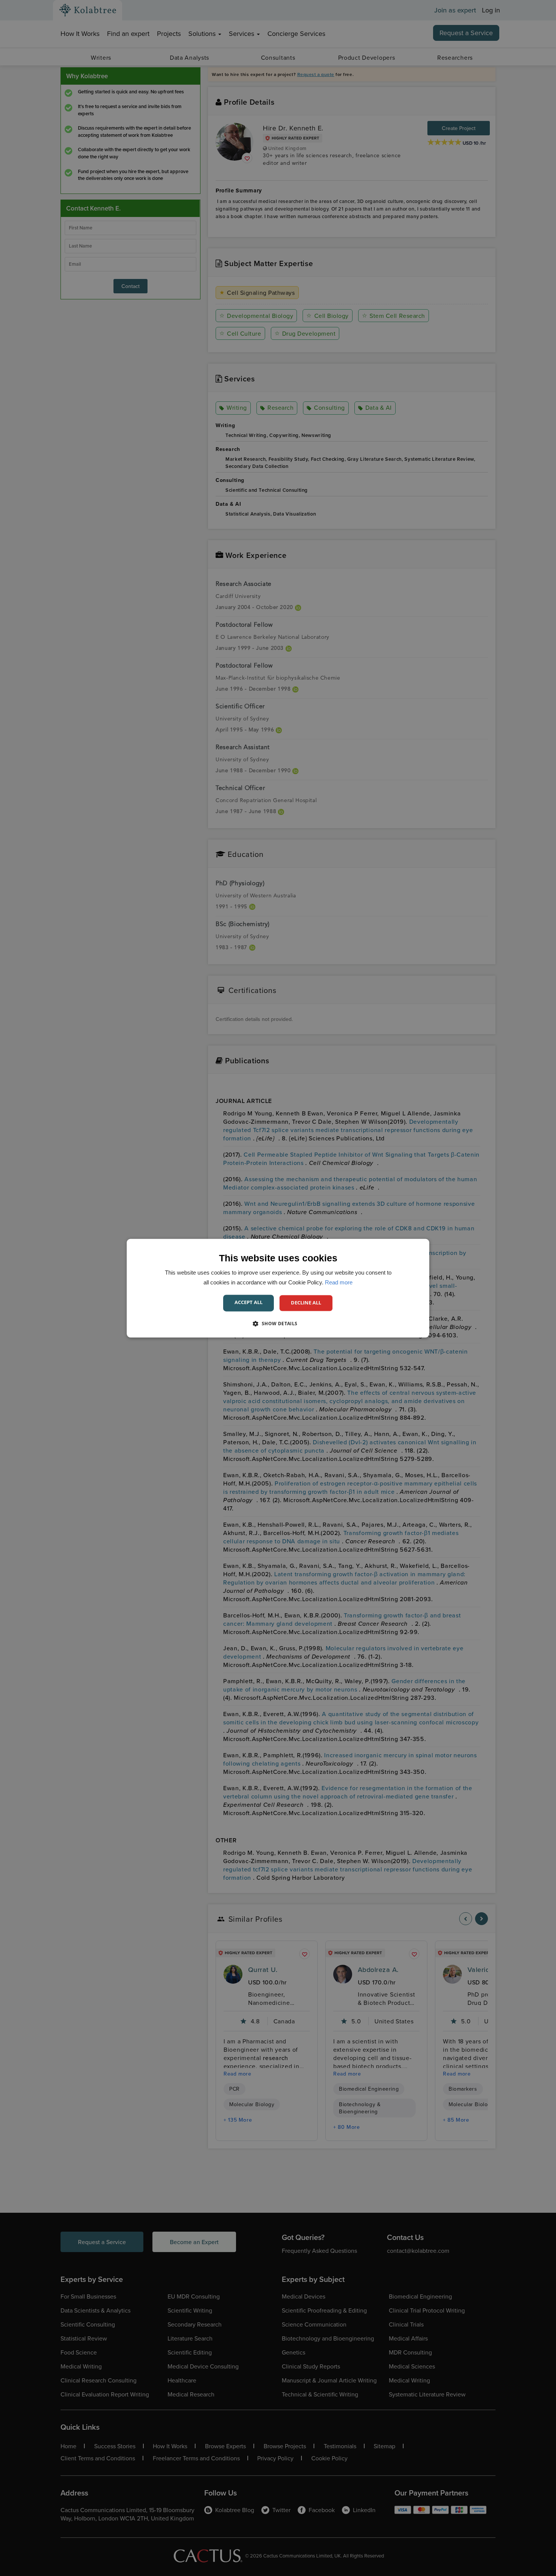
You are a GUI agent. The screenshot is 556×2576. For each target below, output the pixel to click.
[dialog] (278, 1288)
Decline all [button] (306, 1303)
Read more (339, 1282)
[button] (278, 1323)
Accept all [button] (248, 1302)
